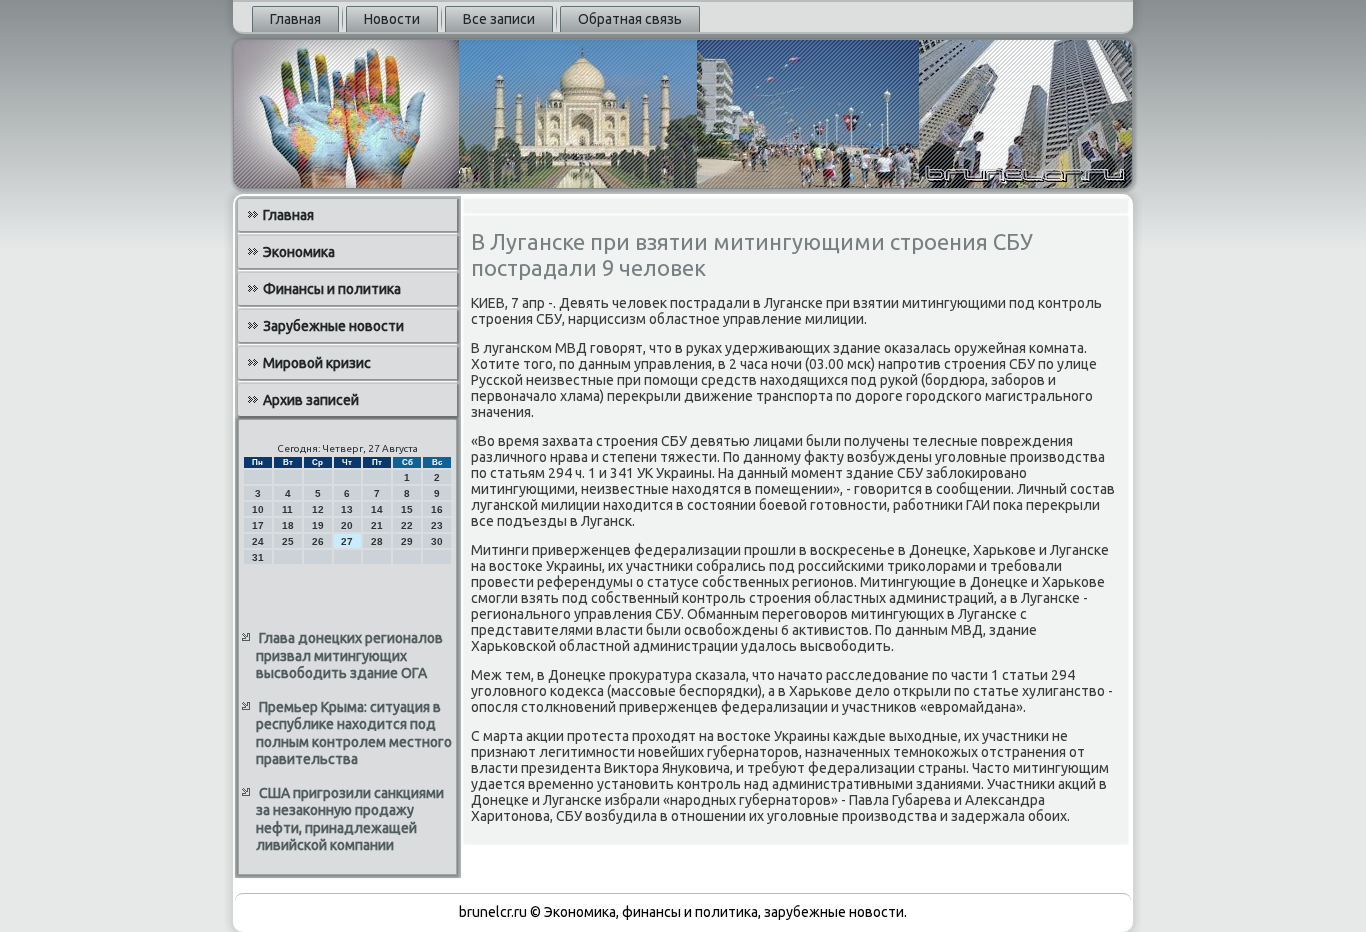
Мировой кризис (317, 363)
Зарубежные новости (333, 326)
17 (258, 525)
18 (288, 525)
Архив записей (311, 400)
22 (407, 525)
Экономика (299, 252)
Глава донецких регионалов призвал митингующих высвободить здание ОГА (349, 655)
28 (377, 541)
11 (287, 509)
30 (437, 541)
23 (437, 525)
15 (407, 509)
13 (347, 509)
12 (318, 509)
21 (377, 525)
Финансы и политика (332, 289)
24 (258, 541)
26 (318, 541)
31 (258, 557)
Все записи (499, 19)
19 (318, 525)
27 (347, 541)
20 (347, 525)
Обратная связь (630, 19)
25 (288, 541)
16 (437, 509)
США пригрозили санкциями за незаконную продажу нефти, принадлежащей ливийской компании (350, 819)
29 (407, 541)
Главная (295, 19)
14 (377, 509)
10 (258, 509)
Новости (392, 19)
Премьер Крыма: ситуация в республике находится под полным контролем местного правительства (354, 733)
